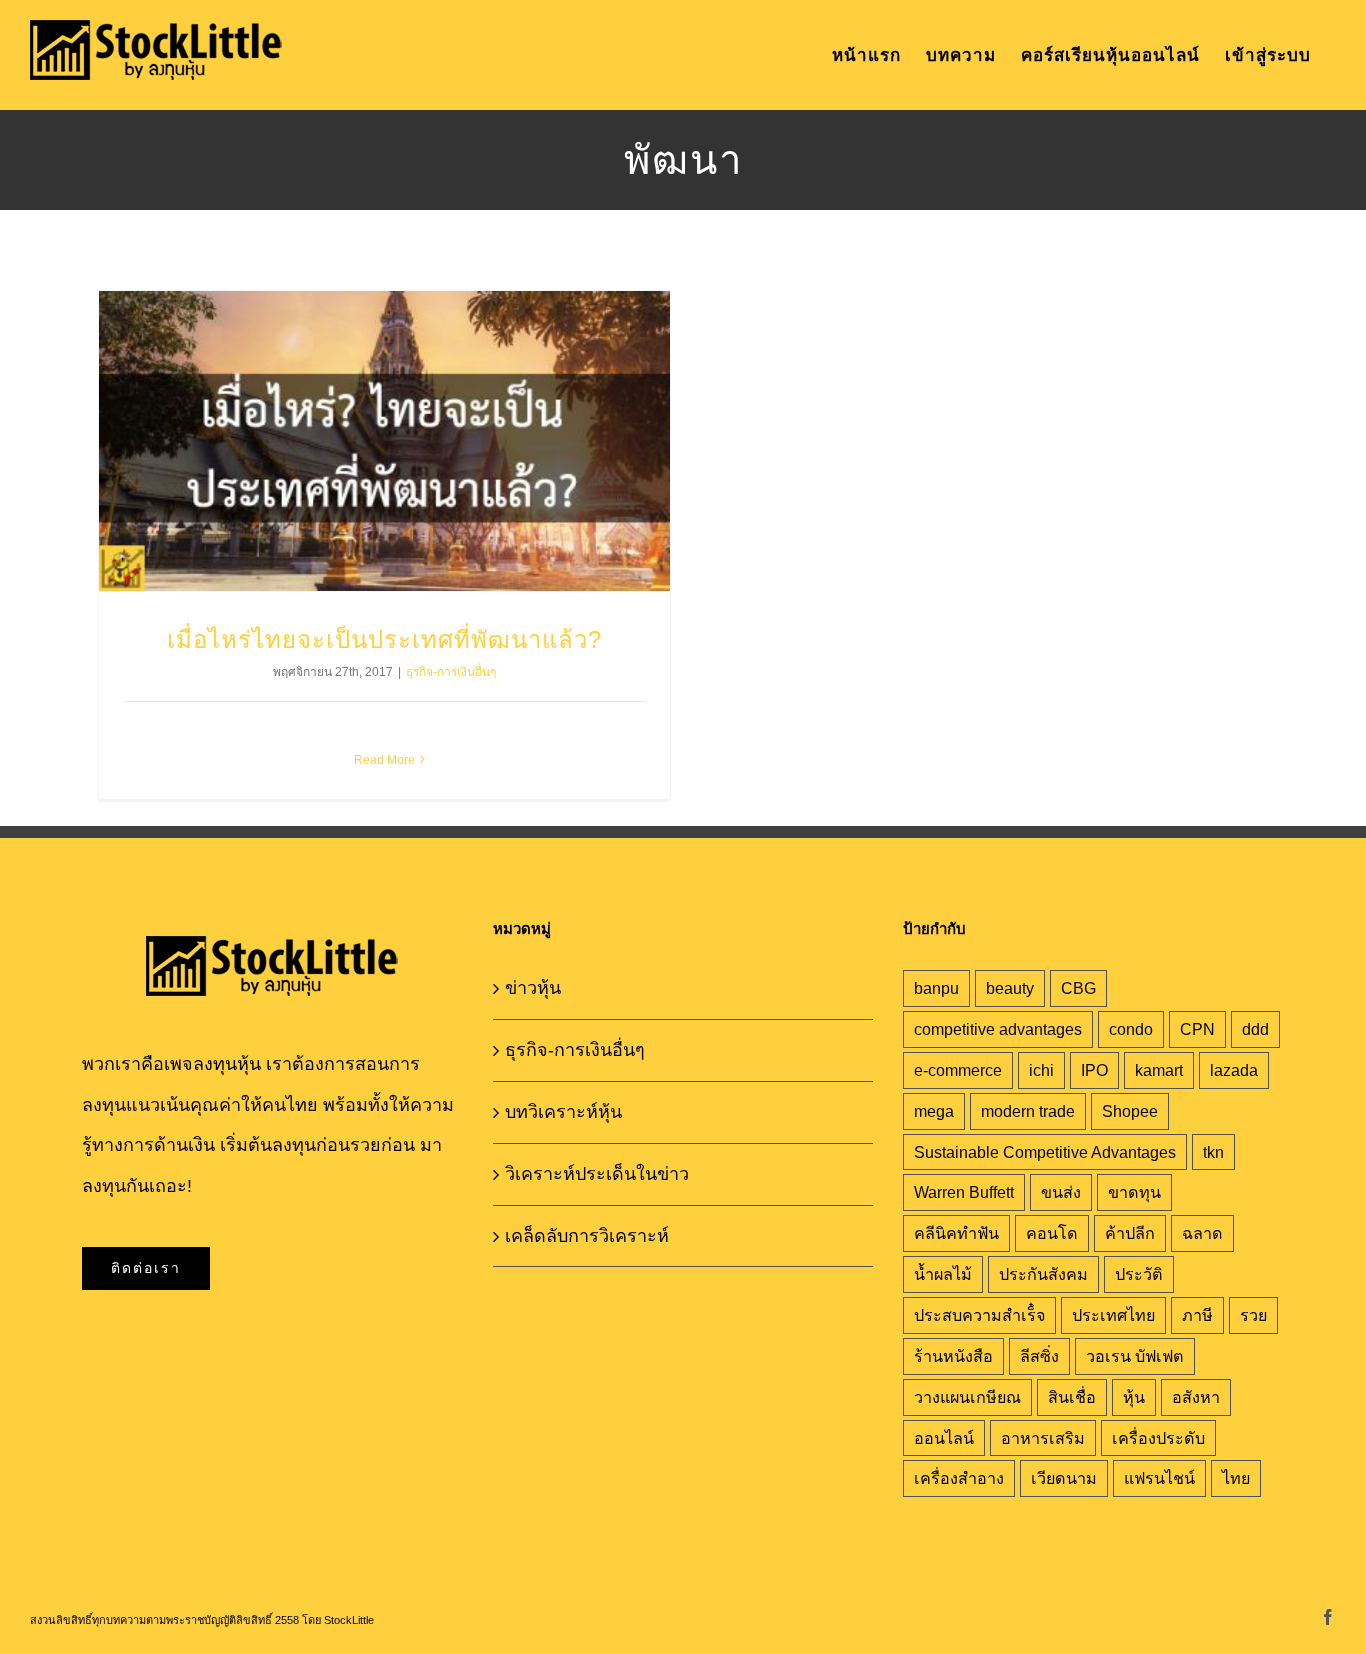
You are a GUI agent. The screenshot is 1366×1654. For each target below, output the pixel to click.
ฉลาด (1202, 1233)
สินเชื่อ (1072, 1397)
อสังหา (1196, 1397)
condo (1131, 1029)
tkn (1213, 1152)
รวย (1253, 1315)
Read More (384, 760)
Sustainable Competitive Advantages (1045, 1152)
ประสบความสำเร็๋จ (979, 1315)
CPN (1197, 1029)
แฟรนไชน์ (1159, 1478)
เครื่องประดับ (1158, 1438)
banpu (936, 988)
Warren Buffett (964, 1192)
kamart (1159, 1070)
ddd (1255, 1029)
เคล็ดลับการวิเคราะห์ (587, 1236)
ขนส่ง (1061, 1192)
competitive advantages (998, 1029)
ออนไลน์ (944, 1438)
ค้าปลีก (1130, 1233)
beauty (1010, 988)
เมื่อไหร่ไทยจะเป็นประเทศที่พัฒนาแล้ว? (384, 639)
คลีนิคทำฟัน (956, 1233)
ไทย (1236, 1478)
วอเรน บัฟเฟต (1135, 1356)
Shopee (1130, 1111)
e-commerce (958, 1070)
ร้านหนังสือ (953, 1356)
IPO (1094, 1070)
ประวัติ (1139, 1274)
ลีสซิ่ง (1039, 1356)
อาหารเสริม (1043, 1438)
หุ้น (1134, 1397)
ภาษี (1197, 1315)
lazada (1234, 1070)
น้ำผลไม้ (943, 1274)
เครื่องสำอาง (959, 1478)
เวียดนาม (1064, 1478)
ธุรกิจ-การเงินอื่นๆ (451, 672)
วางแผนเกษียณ (967, 1397)
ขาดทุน (1134, 1192)
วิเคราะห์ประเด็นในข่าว (597, 1174)
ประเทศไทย (1113, 1315)
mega (934, 1111)
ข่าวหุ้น (533, 988)
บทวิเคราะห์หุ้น (563, 1112)
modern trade (1028, 1111)
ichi (1041, 1070)
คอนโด (1052, 1233)
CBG (1078, 988)
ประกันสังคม (1043, 1274)
